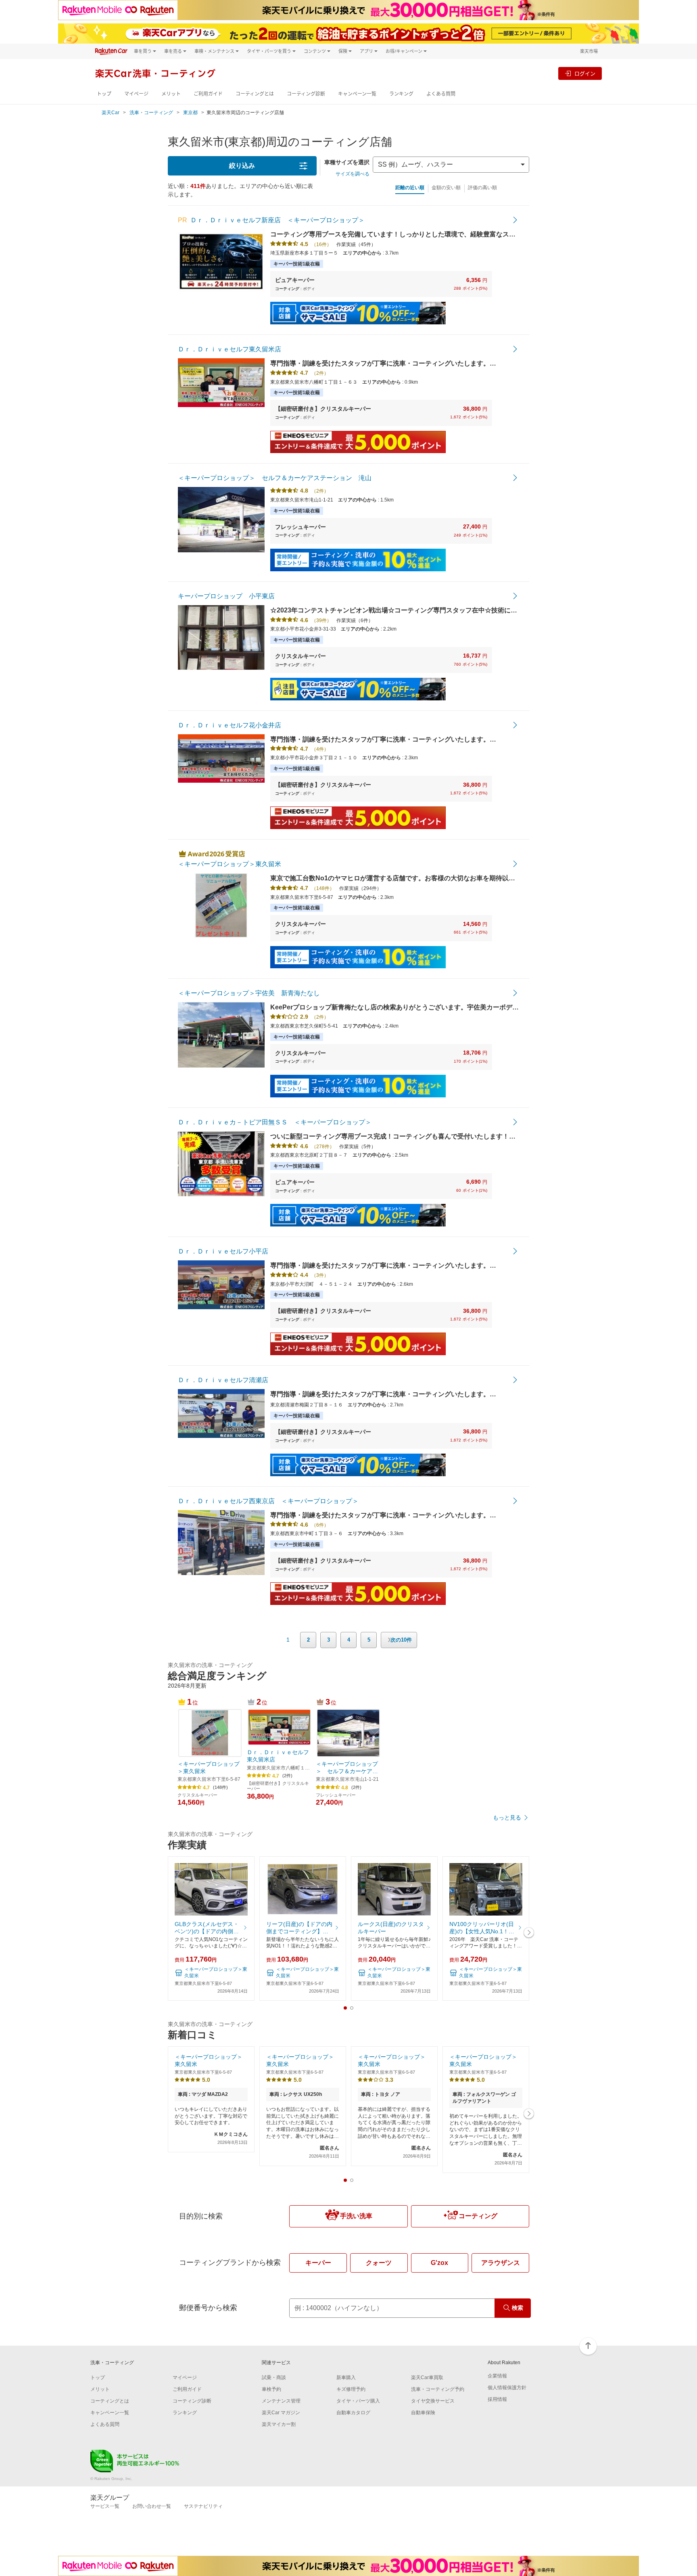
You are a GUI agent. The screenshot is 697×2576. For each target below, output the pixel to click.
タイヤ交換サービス (433, 2401)
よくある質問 (441, 94)
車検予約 (271, 2389)
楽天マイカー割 (279, 2424)
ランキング (401, 94)
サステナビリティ (203, 2506)
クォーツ (379, 2263)
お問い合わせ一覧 (152, 2506)
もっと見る (507, 1818)
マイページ (136, 94)
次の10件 (401, 1640)
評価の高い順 (482, 188)
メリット (171, 94)
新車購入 (346, 2378)
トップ (104, 94)
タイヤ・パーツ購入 (358, 2401)
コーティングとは (255, 94)
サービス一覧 (105, 2506)
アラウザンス (501, 2263)
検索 (518, 2308)
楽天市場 (589, 51)
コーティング (478, 2216)
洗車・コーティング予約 (438, 2389)
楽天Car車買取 (427, 2378)
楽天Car (111, 113)
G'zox (439, 2263)
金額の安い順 (446, 188)
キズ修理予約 (351, 2389)
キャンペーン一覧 (357, 94)
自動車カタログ (353, 2413)
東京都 (190, 113)
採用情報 (497, 2399)
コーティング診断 (306, 94)
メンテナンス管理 (281, 2401)
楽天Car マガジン (281, 2413)
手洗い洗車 (356, 2216)
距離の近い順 (410, 188)
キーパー (318, 2263)
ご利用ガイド (208, 94)
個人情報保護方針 (507, 2388)
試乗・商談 (274, 2378)
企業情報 (497, 2376)
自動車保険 (423, 2413)
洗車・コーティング (151, 113)
